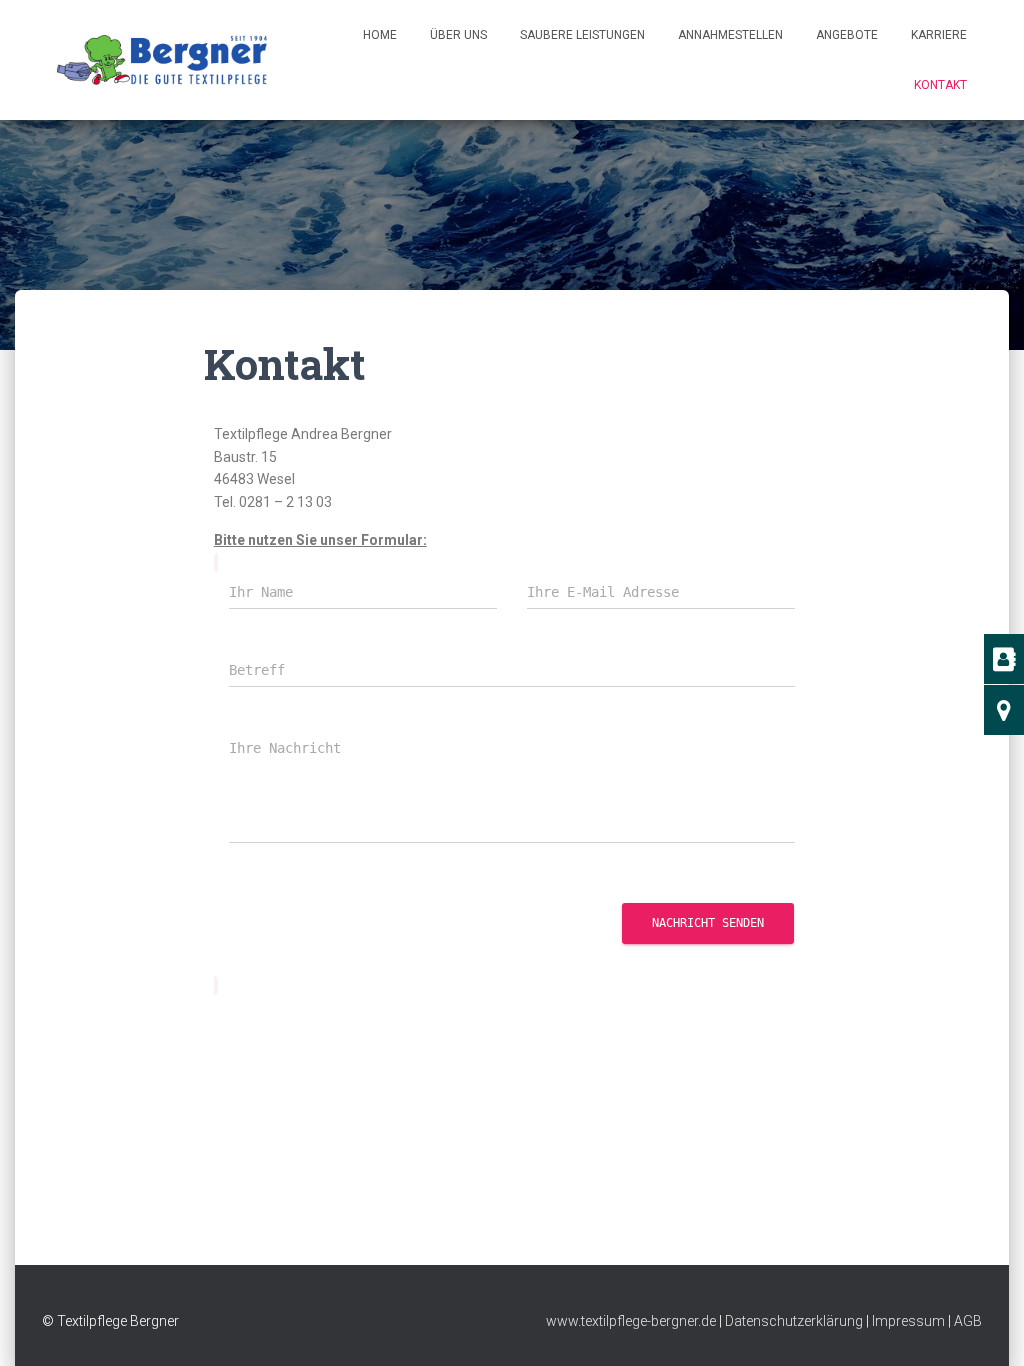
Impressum (908, 1321)
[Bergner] (162, 60)
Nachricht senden (708, 923)
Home (380, 35)
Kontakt (940, 85)
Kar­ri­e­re (939, 35)
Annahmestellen (730, 35)
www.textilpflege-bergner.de (631, 1321)
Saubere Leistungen (582, 35)
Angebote (847, 35)
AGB (968, 1321)
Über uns (458, 35)
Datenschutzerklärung (794, 1321)
